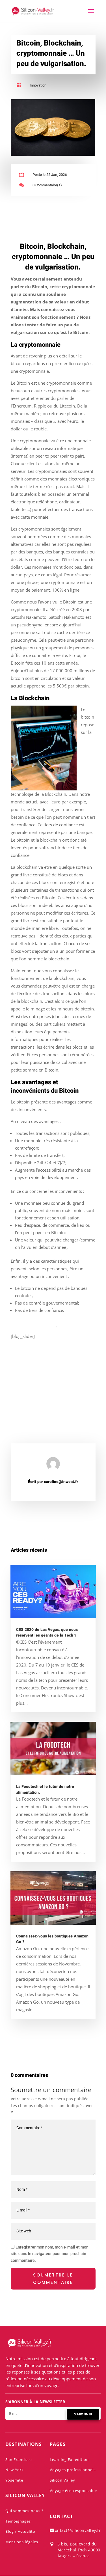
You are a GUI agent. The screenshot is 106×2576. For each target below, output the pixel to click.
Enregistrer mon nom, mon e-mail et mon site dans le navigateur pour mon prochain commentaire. (50, 2254)
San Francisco (19, 2459)
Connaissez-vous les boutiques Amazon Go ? (52, 1939)
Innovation (38, 85)
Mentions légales (22, 2542)
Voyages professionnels (73, 2470)
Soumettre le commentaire (53, 2279)
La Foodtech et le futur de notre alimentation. (45, 1790)
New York (15, 2470)
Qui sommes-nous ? (24, 2511)
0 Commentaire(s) (47, 185)
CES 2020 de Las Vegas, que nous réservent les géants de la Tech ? (47, 1633)
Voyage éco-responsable (73, 2491)
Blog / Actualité (20, 2531)
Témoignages (18, 2521)
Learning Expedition (69, 2459)
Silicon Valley (62, 2480)
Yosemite (14, 2480)
